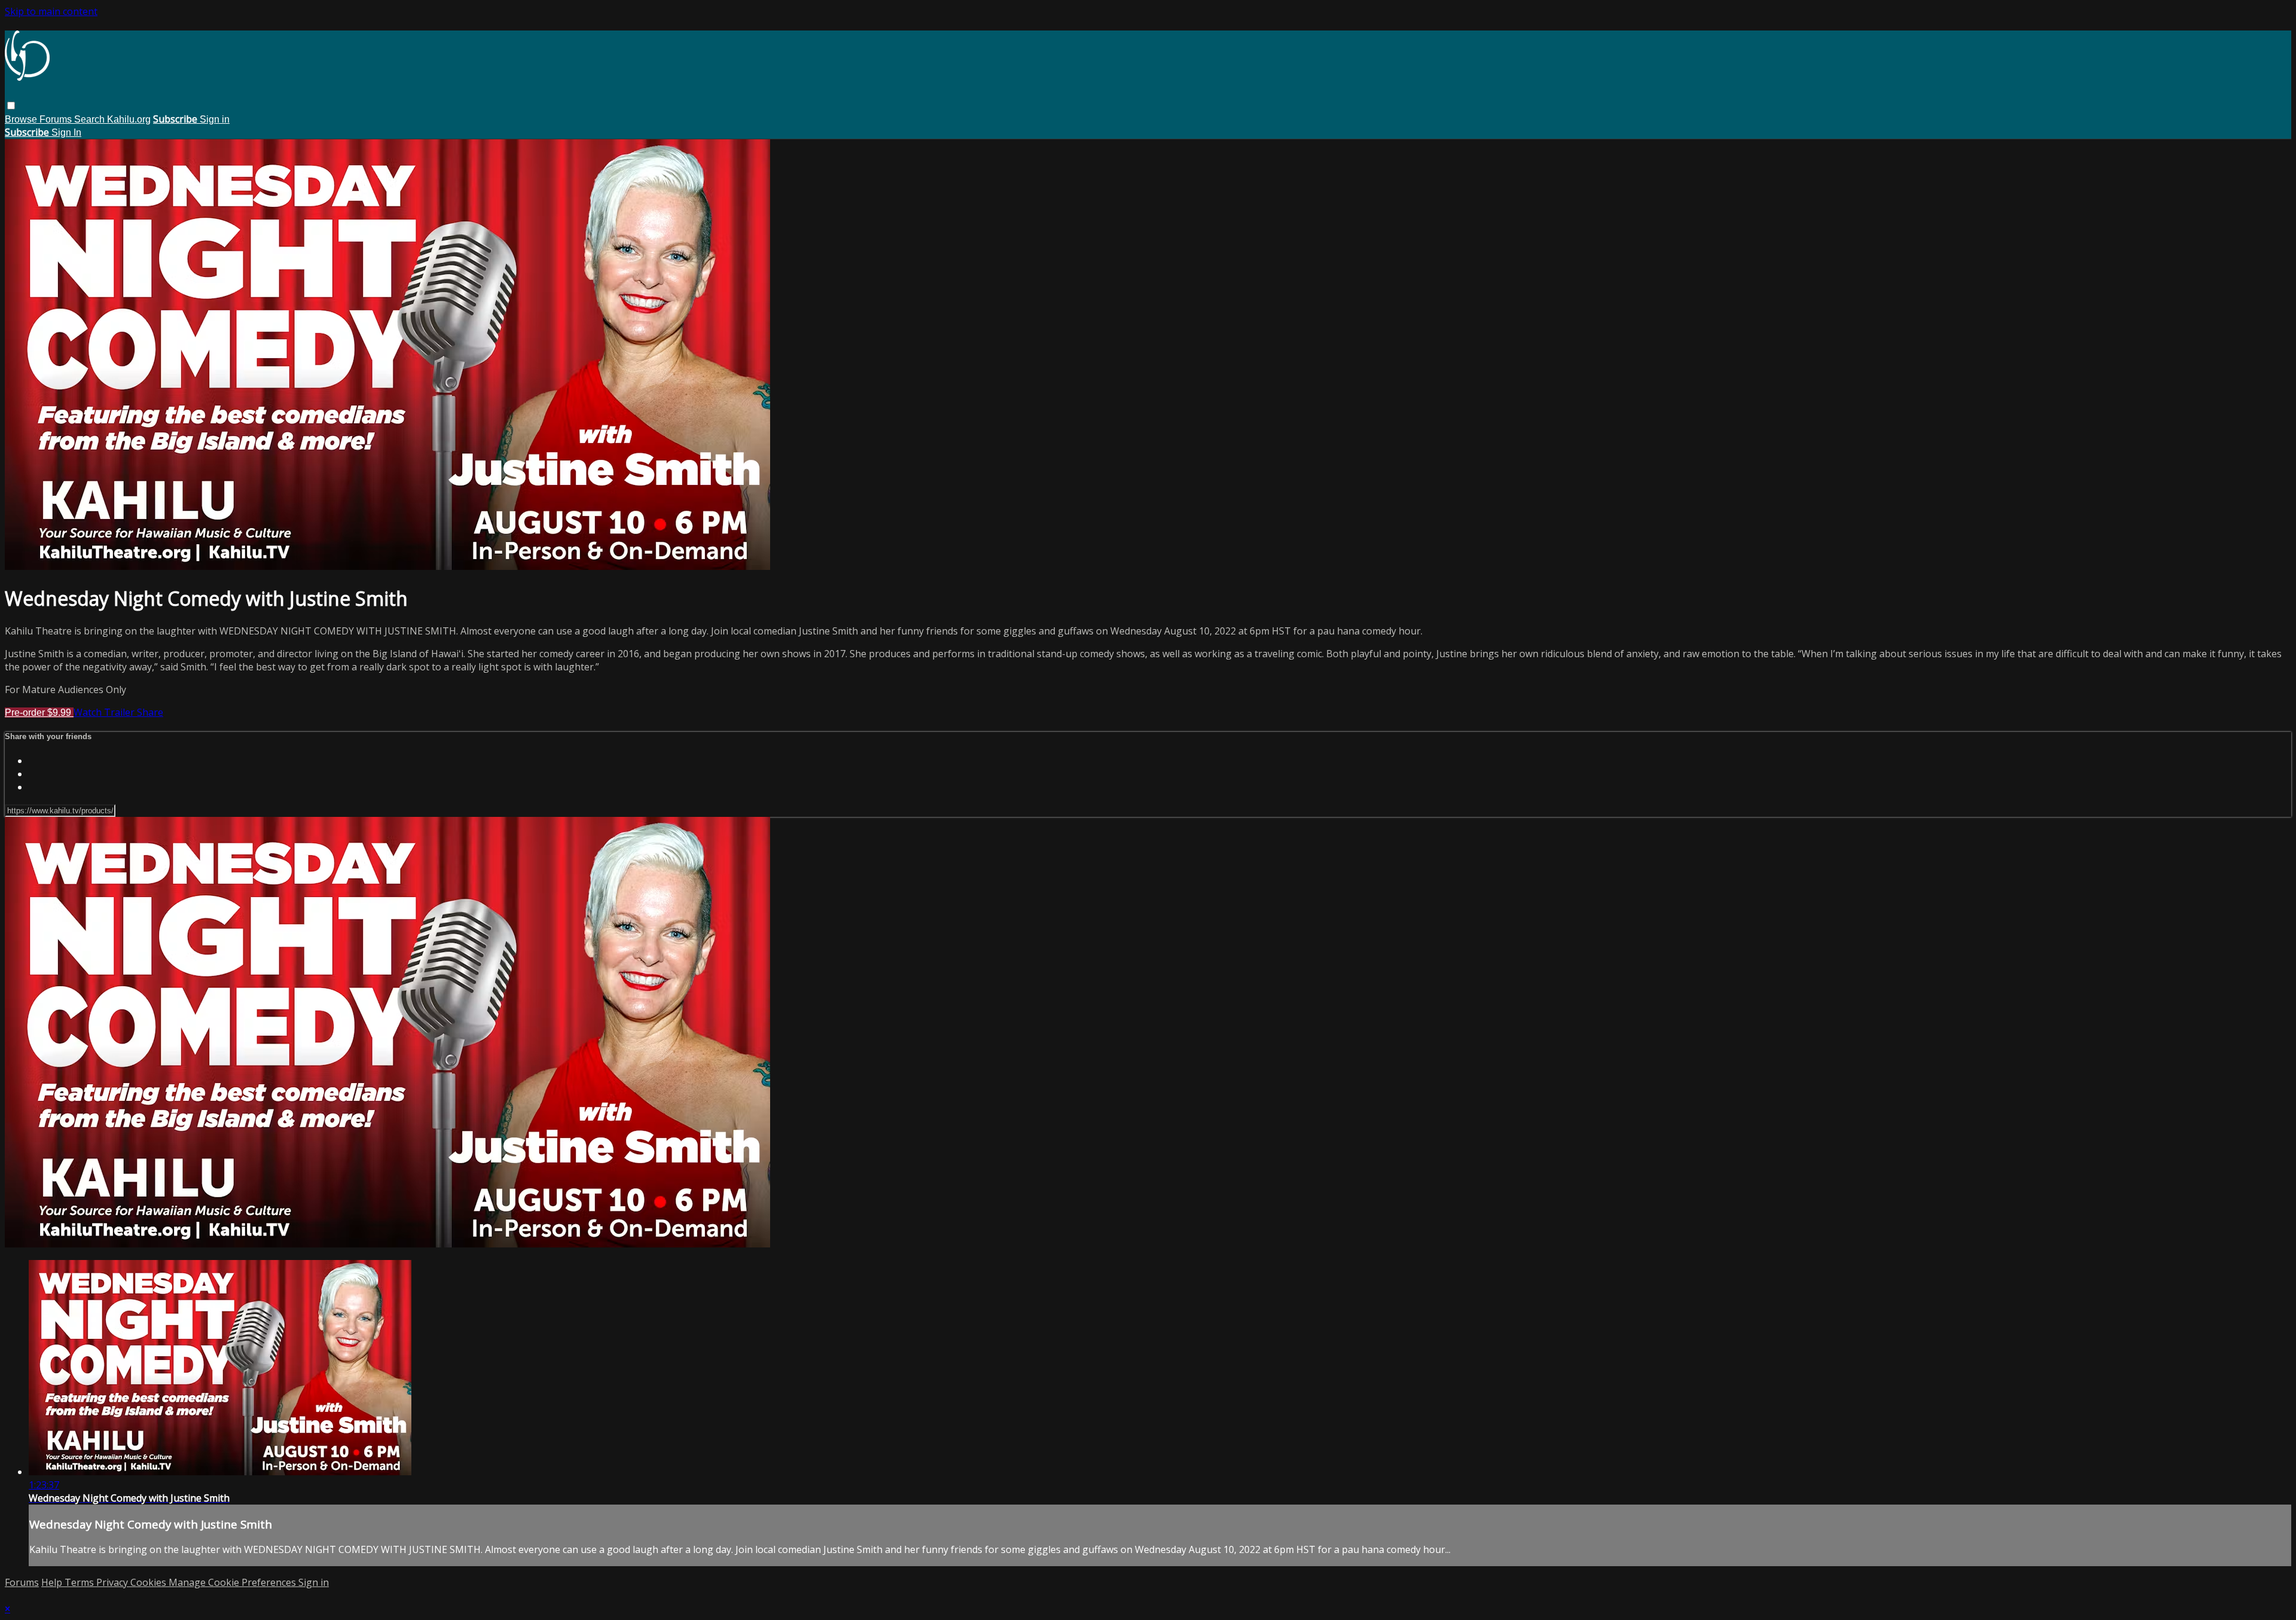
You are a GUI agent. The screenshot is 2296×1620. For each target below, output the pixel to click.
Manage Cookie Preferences (233, 1582)
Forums (57, 119)
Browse (22, 119)
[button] (11, 106)
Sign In (66, 132)
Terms (80, 1582)
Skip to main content (51, 11)
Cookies (149, 1582)
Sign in (215, 119)
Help (53, 1582)
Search (91, 119)
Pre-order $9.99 (39, 713)
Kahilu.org (129, 119)
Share (150, 712)
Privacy (113, 1582)
